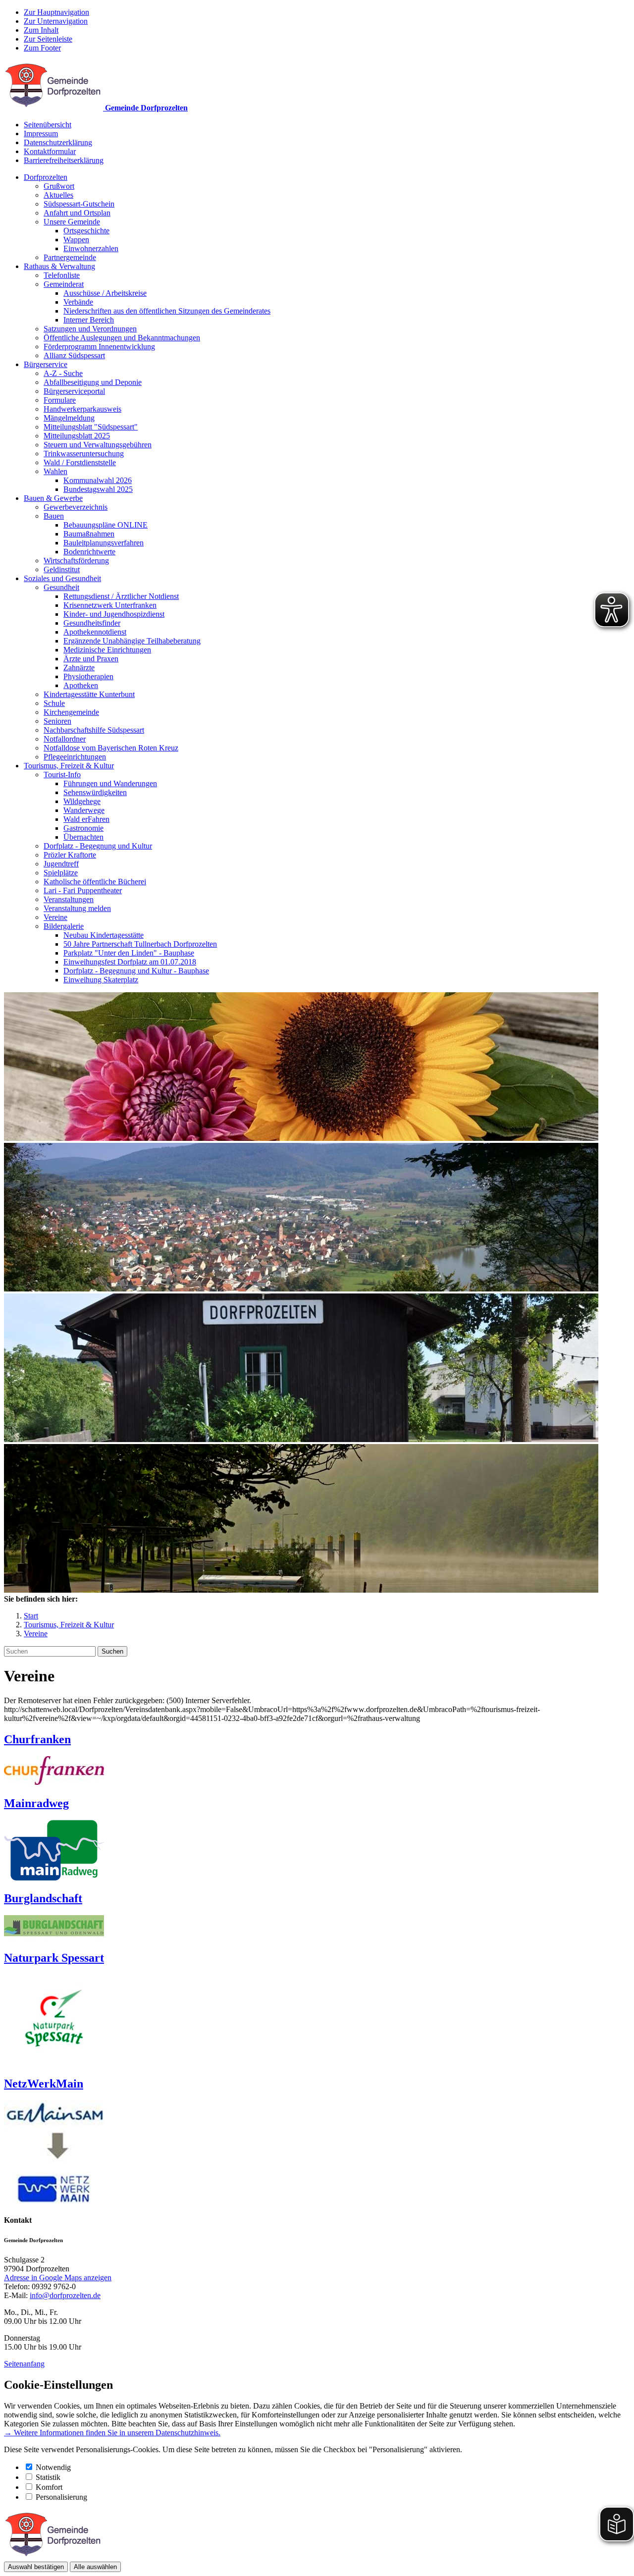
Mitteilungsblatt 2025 (77, 436)
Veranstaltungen (69, 899)
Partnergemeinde (70, 257)
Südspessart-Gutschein (79, 204)
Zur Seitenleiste (48, 39)
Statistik (48, 2477)
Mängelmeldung (69, 418)
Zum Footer (42, 48)
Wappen (76, 240)
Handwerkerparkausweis (82, 409)
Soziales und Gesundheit (62, 578)
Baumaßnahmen (89, 534)
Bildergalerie (64, 926)
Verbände (78, 302)
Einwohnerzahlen (91, 248)
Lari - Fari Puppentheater (83, 890)
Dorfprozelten (46, 177)
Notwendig (53, 2467)
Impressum (41, 134)
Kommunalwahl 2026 (98, 480)
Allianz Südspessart (74, 355)
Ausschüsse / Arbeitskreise (105, 293)
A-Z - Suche (63, 373)
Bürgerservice (46, 364)
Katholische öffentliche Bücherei (95, 882)
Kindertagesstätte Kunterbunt (89, 694)
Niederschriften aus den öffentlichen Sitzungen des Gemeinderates (167, 311)
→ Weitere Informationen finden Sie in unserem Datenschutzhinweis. (112, 2433)
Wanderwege (84, 810)
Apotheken (81, 685)
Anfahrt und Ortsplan (77, 213)
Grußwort (59, 186)
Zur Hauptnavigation (56, 12)
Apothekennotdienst (95, 632)
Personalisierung (61, 2497)
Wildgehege (82, 801)
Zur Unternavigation (56, 21)
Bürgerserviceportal (74, 391)
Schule (54, 703)
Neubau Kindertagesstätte (104, 935)
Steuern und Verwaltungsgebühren (98, 445)
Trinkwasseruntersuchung (84, 454)
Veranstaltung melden (77, 908)
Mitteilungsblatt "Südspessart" (91, 427)
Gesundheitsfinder (92, 623)
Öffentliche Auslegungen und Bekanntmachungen (122, 338)
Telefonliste (62, 275)
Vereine (55, 917)
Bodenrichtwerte (89, 552)
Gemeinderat (64, 284)
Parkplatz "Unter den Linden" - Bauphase (129, 953)
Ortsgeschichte (86, 231)
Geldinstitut (62, 569)
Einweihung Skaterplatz (101, 980)
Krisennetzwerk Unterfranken (110, 605)
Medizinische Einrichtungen (107, 650)
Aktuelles (58, 195)
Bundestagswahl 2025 (98, 489)
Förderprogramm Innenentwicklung (99, 347)
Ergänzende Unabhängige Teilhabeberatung (132, 641)
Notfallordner (65, 739)
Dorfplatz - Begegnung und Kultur (98, 846)
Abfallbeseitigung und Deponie (93, 382)
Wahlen (55, 471)
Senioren (57, 721)
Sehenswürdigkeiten (95, 792)
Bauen (54, 516)
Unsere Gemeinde (72, 222)
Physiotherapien (88, 676)
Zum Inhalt (41, 30)
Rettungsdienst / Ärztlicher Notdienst (121, 596)
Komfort (49, 2487)
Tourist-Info (62, 775)
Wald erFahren (86, 819)
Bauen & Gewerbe (53, 498)
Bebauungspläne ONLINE (106, 525)
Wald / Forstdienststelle (80, 462)
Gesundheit (61, 587)
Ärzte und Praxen (91, 659)
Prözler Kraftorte (70, 855)
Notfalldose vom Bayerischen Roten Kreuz (111, 748)
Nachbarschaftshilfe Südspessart (94, 730)
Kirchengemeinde (71, 712)
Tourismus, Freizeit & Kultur (69, 766)
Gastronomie (83, 828)
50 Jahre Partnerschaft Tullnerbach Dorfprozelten (140, 944)
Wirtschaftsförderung (76, 561)
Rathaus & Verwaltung (59, 266)
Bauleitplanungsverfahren (104, 543)
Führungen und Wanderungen (110, 783)
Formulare (60, 400)
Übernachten (83, 837)
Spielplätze (61, 873)
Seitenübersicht (48, 125)
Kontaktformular (50, 151)
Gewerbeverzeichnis (76, 507)
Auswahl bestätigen (36, 2567)
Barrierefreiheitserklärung (64, 160)
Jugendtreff (61, 864)
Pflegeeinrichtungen (75, 757)
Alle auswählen (95, 2567)
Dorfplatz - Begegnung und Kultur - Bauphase (136, 971)
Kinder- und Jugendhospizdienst (114, 614)
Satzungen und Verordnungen (90, 329)
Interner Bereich (89, 320)
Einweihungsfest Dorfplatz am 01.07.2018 (130, 962)
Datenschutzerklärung (58, 142)
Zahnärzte (79, 668)
